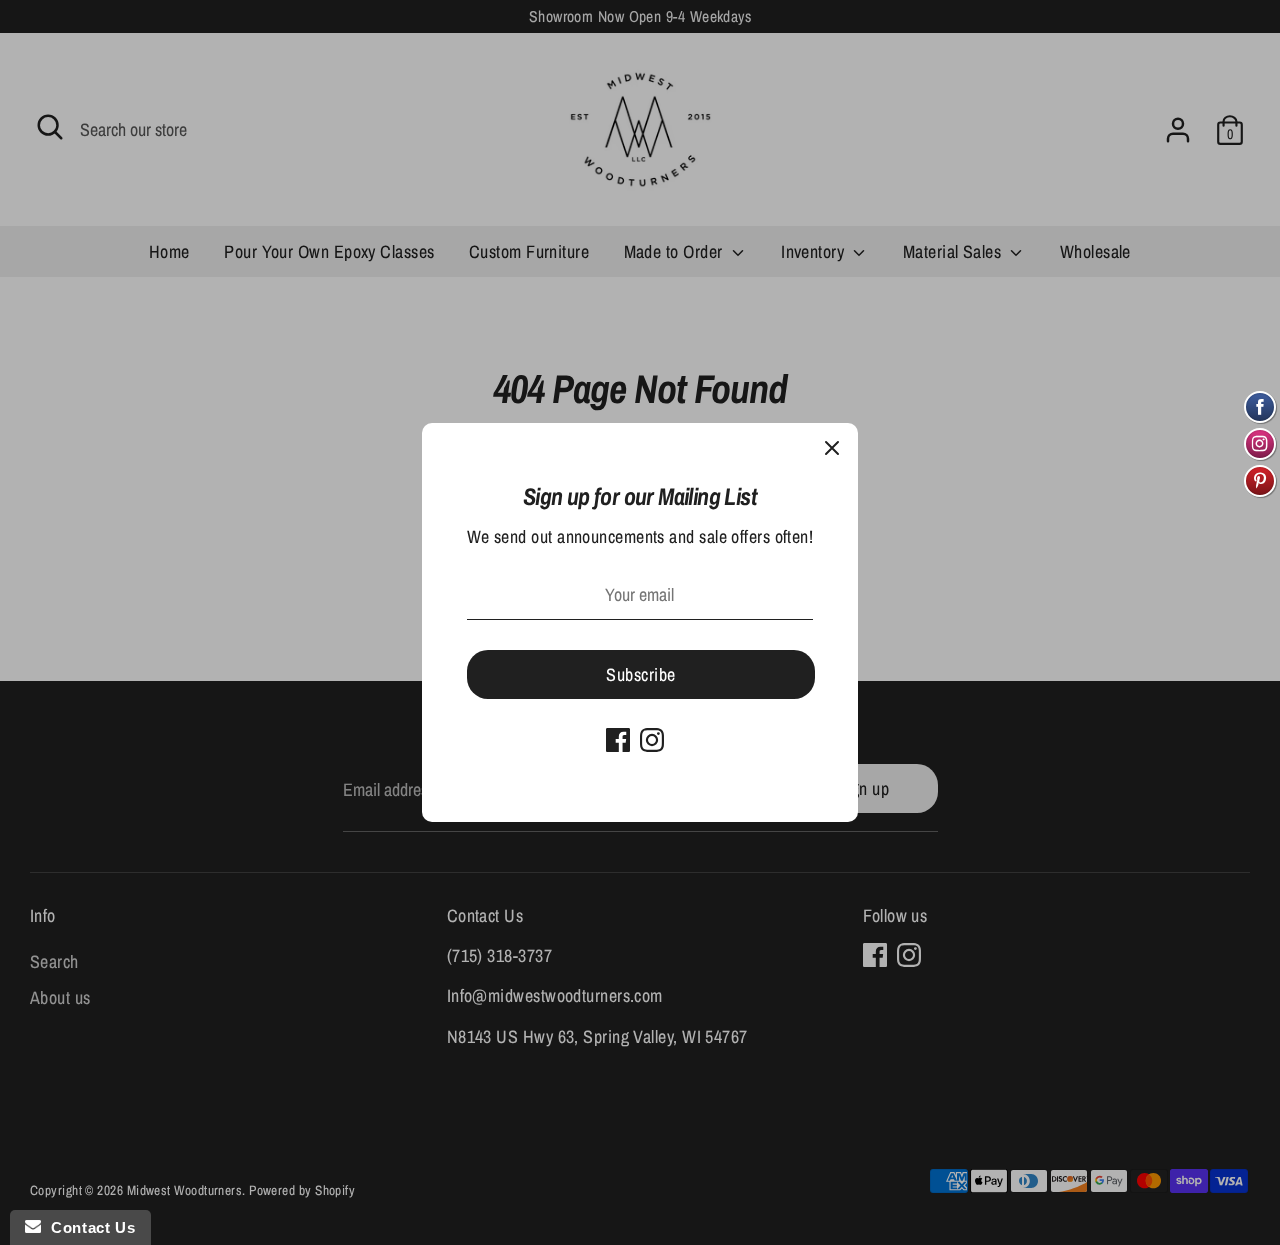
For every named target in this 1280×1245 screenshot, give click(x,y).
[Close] (832, 449)
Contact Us (88, 1227)
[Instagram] (652, 740)
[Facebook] (618, 740)
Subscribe (640, 674)
